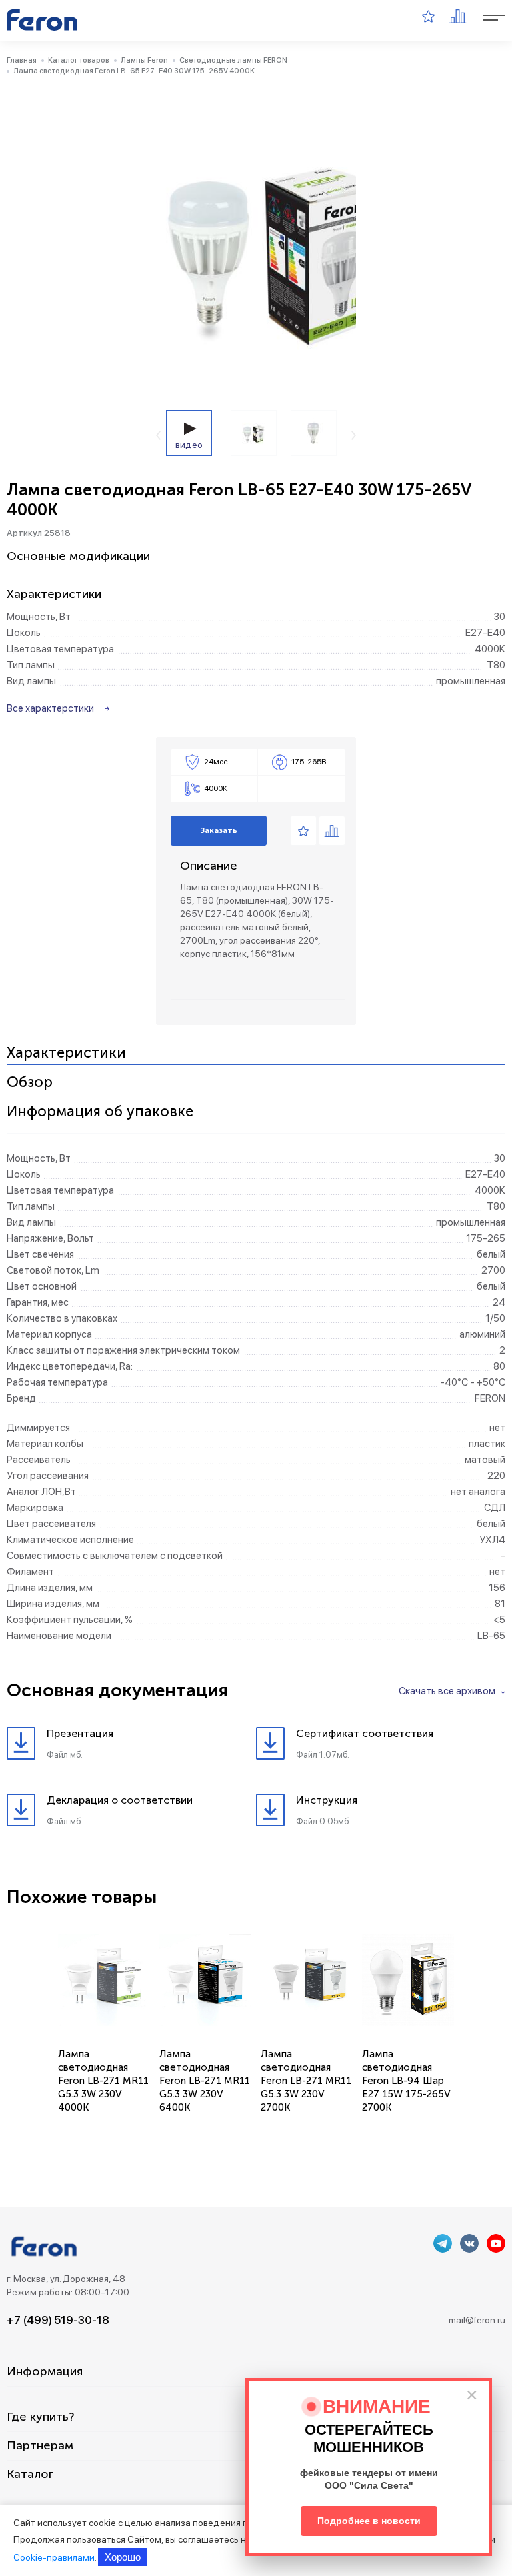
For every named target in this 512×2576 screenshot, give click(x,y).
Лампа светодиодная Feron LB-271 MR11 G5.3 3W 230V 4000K (103, 2081)
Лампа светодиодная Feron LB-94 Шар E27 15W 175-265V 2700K (406, 2081)
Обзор (30, 1083)
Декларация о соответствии (120, 1800)
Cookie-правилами (54, 2557)
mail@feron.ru (477, 2320)
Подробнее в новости (369, 2521)
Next (354, 435)
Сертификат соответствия (365, 1733)
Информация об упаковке (100, 1112)
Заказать (219, 830)
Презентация (80, 1733)
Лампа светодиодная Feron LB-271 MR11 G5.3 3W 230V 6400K (205, 2081)
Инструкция (327, 1800)
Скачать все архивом (447, 1691)
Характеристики (66, 1053)
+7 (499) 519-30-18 (58, 2320)
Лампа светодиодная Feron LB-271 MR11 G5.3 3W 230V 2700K (306, 2081)
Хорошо (123, 2557)
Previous (158, 435)
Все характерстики (50, 708)
